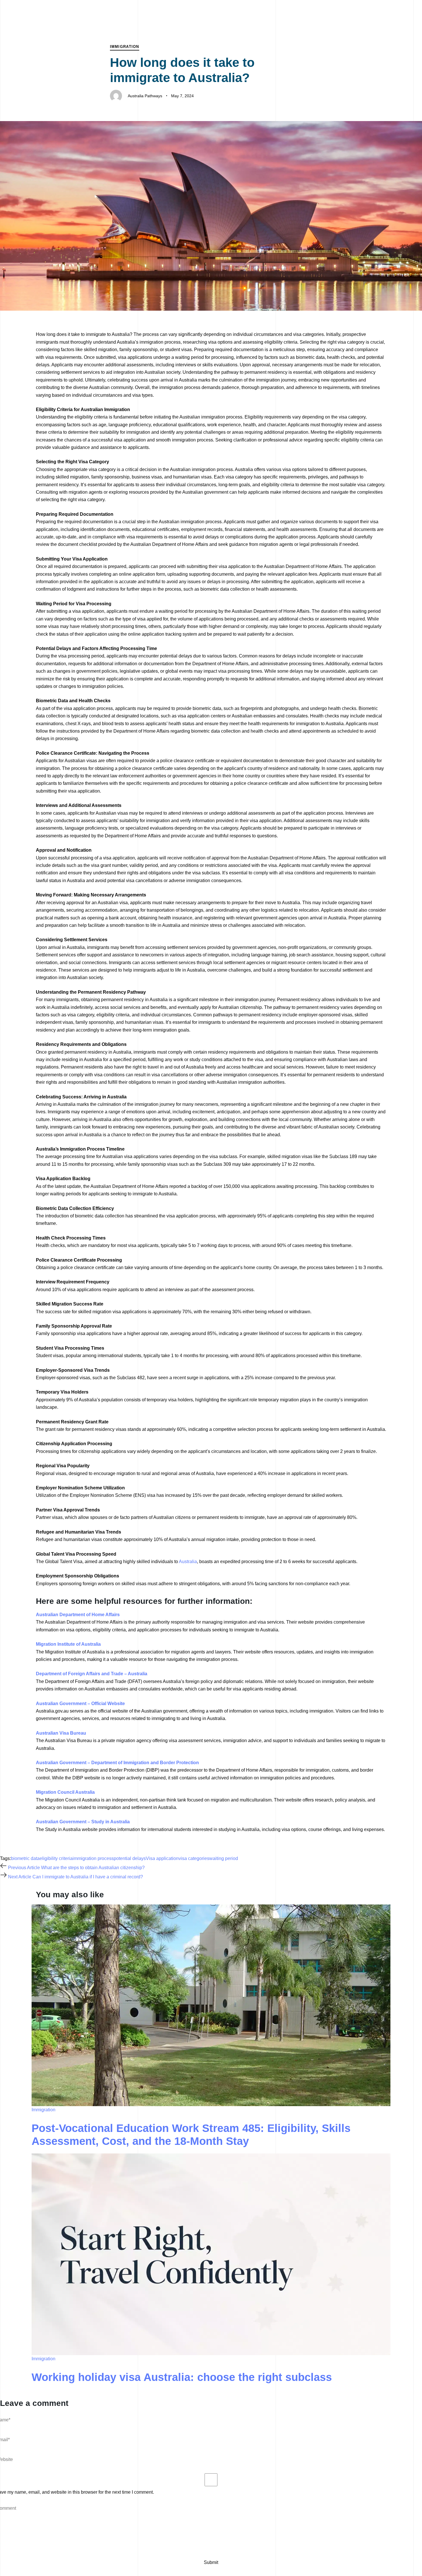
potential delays (130, 1858)
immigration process (93, 1858)
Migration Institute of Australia (68, 1644)
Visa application (162, 1858)
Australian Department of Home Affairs (78, 1615)
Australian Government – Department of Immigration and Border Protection (117, 1763)
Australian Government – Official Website (80, 1704)
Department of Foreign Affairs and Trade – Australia (92, 1674)
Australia (188, 1562)
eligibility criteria (56, 1858)
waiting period (224, 1858)
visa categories (194, 1858)
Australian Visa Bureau (61, 1733)
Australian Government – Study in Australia (83, 1822)
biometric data (25, 1858)
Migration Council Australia (65, 1792)
